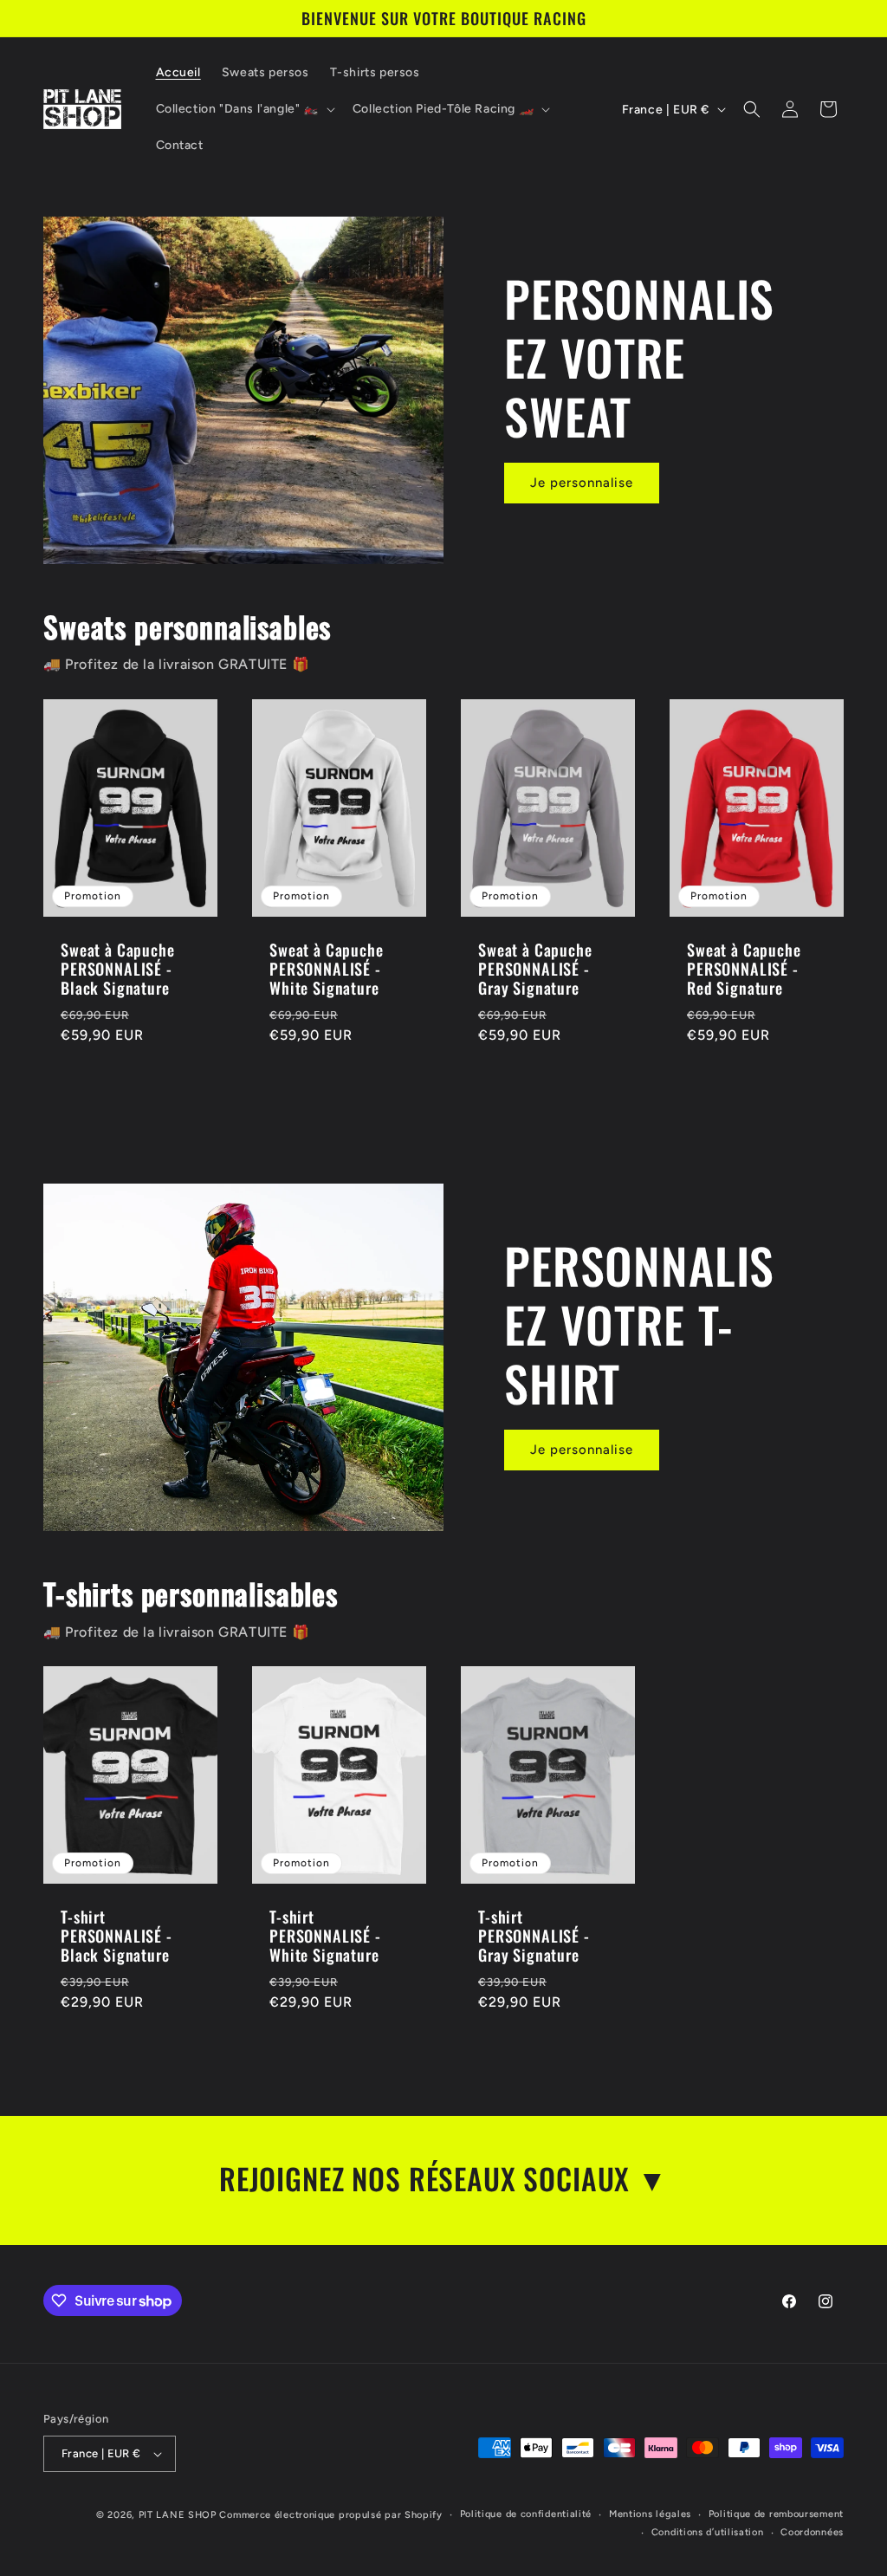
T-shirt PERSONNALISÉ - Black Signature (117, 1937)
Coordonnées (812, 2532)
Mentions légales (650, 2514)
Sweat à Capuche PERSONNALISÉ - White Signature (327, 969)
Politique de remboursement (776, 2514)
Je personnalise (582, 483)
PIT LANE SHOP (178, 2515)
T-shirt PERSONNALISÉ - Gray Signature (534, 1937)
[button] (244, 109)
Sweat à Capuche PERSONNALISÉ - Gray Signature (535, 969)
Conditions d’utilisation (708, 2532)
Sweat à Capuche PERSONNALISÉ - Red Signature (744, 969)
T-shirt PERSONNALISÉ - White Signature (325, 1937)
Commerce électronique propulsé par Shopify (330, 2515)
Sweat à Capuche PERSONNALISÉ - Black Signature (118, 969)
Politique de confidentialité (526, 2514)
